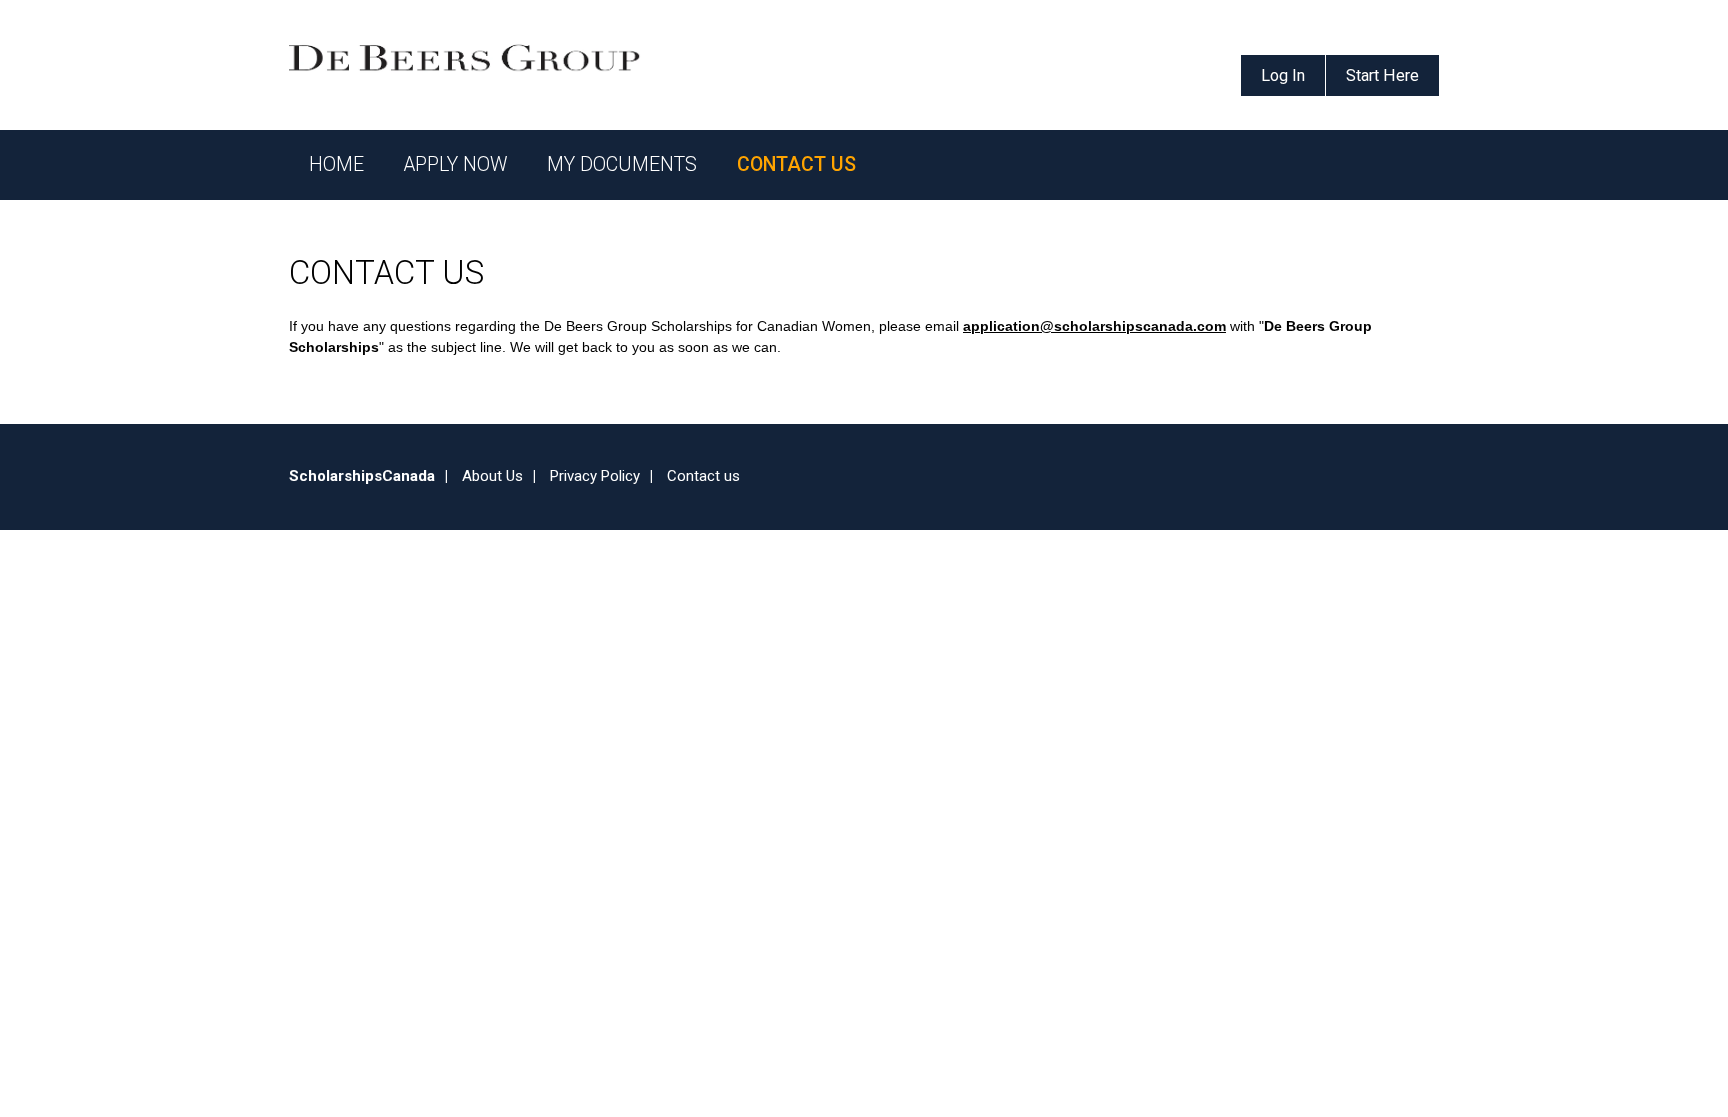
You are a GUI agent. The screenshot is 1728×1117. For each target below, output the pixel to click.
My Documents (622, 164)
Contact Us (796, 164)
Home (336, 164)
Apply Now (455, 164)
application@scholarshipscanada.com (1094, 326)
